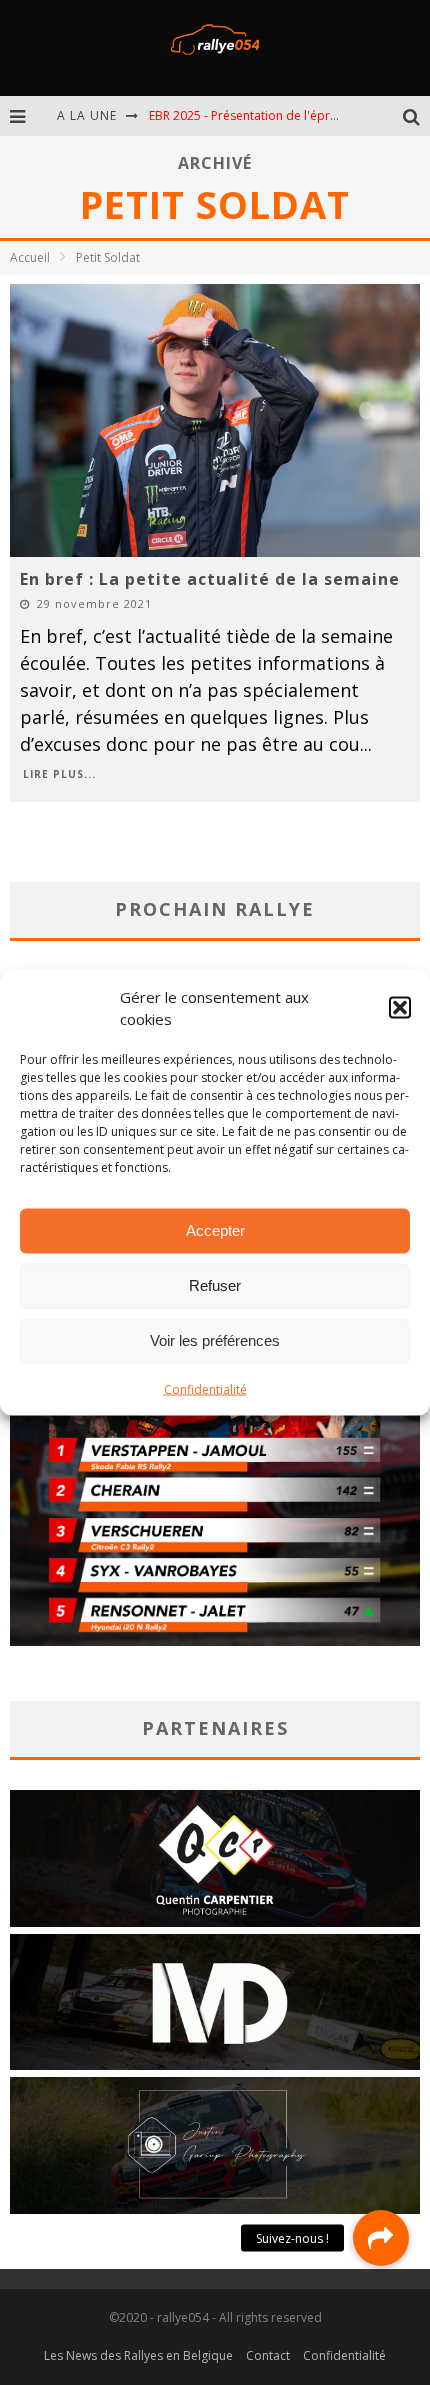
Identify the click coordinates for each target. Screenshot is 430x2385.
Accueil (30, 257)
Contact (268, 2355)
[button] (400, 1008)
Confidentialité (205, 1388)
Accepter (215, 1230)
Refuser (215, 1285)
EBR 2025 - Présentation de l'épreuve (253, 115)
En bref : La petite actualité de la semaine (210, 579)
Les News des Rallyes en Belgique (138, 2355)
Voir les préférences (215, 1340)
